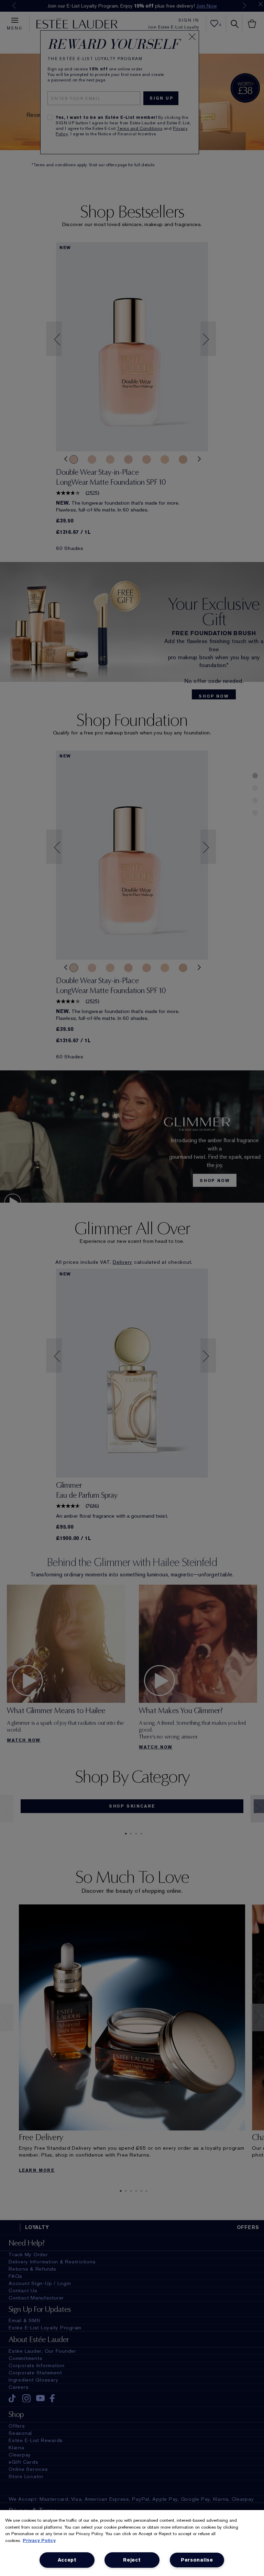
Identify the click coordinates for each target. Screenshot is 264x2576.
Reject (132, 2560)
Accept (67, 2560)
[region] (132, 2543)
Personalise (197, 2560)
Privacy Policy (39, 2540)
